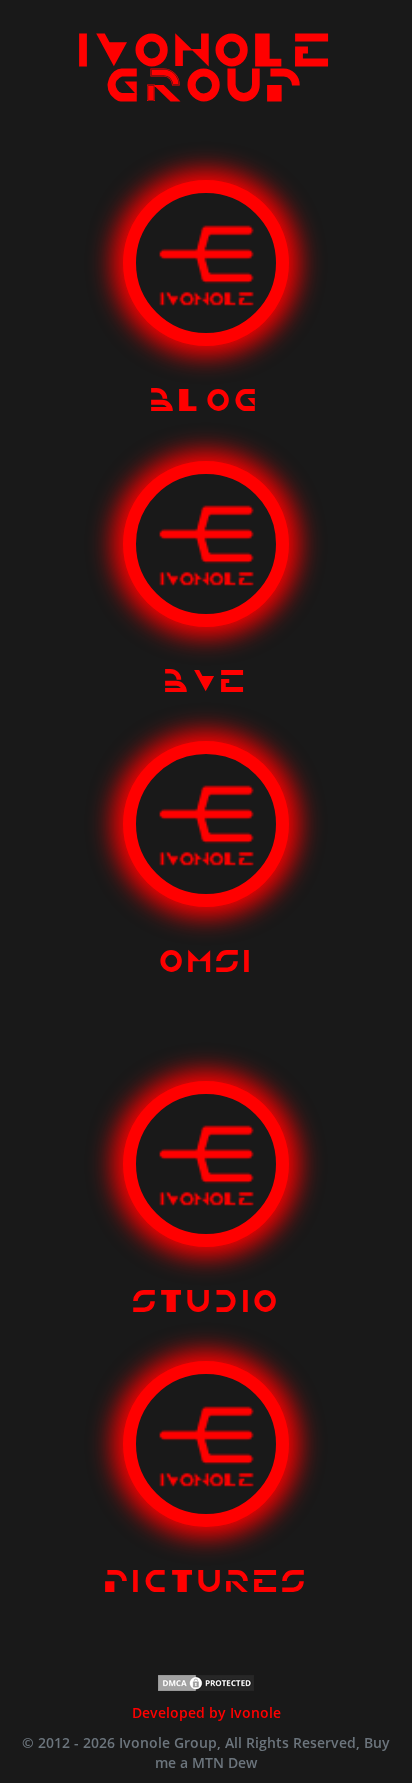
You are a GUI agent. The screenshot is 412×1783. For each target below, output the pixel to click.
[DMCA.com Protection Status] (206, 1680)
